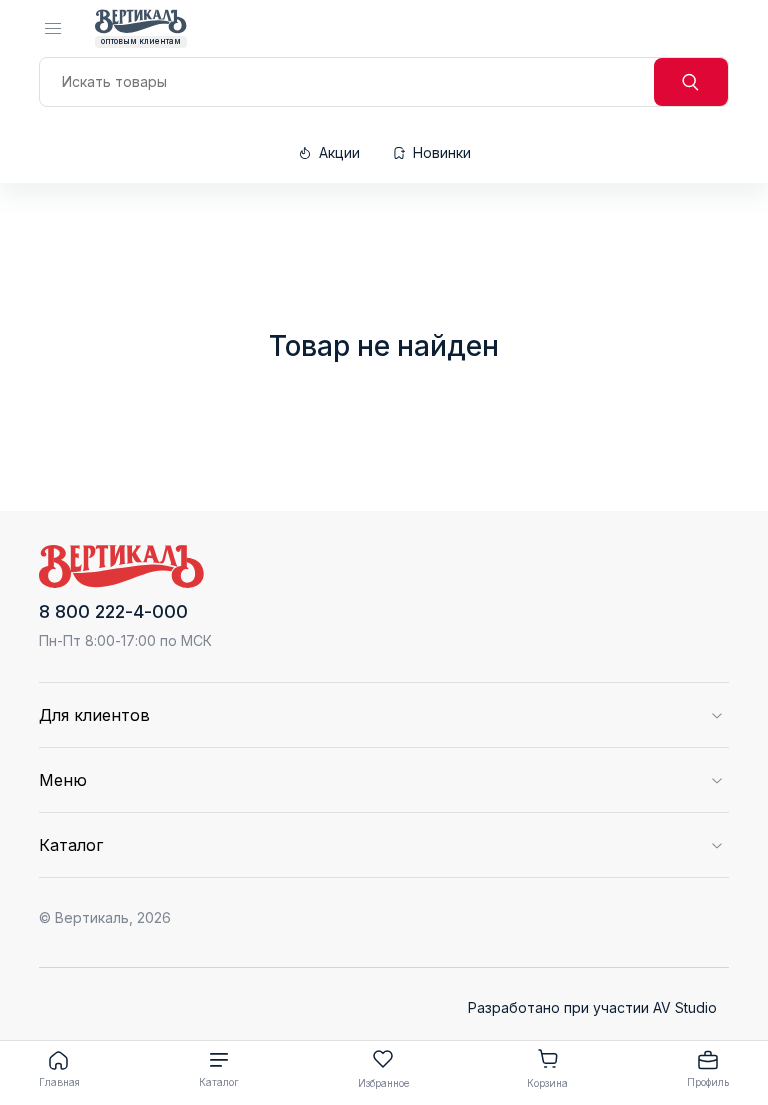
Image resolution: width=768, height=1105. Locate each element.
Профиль (708, 1082)
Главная (59, 1082)
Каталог (219, 1082)
